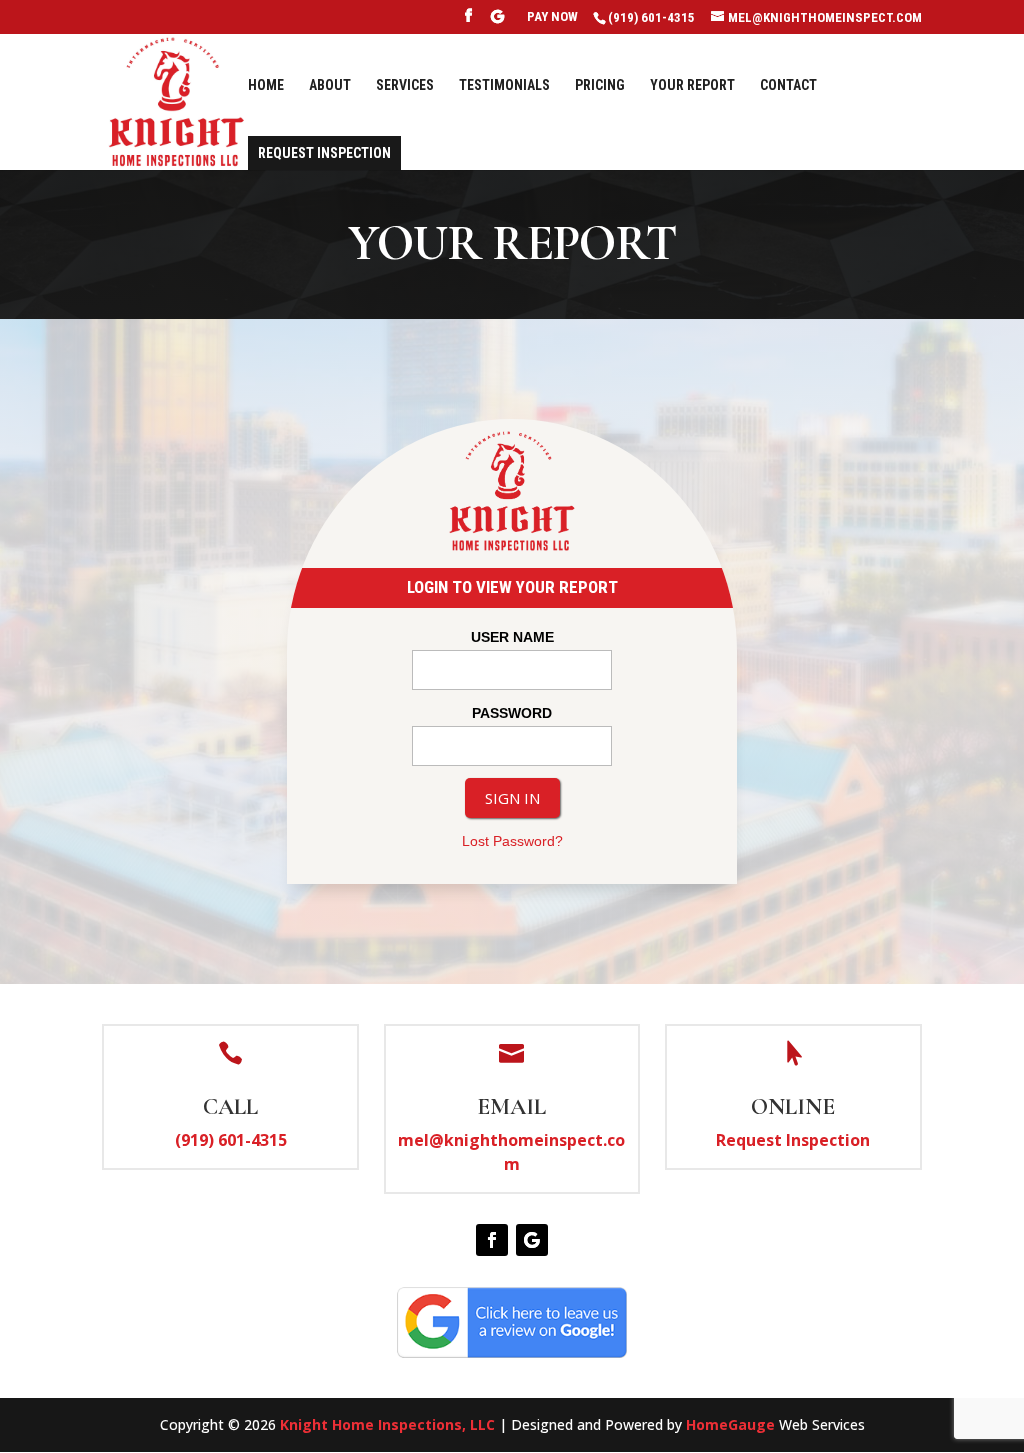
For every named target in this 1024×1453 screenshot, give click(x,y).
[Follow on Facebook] (492, 1240)
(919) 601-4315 (231, 1140)
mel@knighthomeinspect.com (511, 1152)
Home (266, 85)
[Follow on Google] (532, 1240)
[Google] (498, 21)
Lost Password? (512, 841)
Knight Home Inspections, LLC (387, 1424)
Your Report (692, 85)
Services (405, 85)
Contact (788, 85)
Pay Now (552, 17)
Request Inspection (324, 153)
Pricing (600, 85)
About (330, 85)
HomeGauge (730, 1424)
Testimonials (504, 85)
